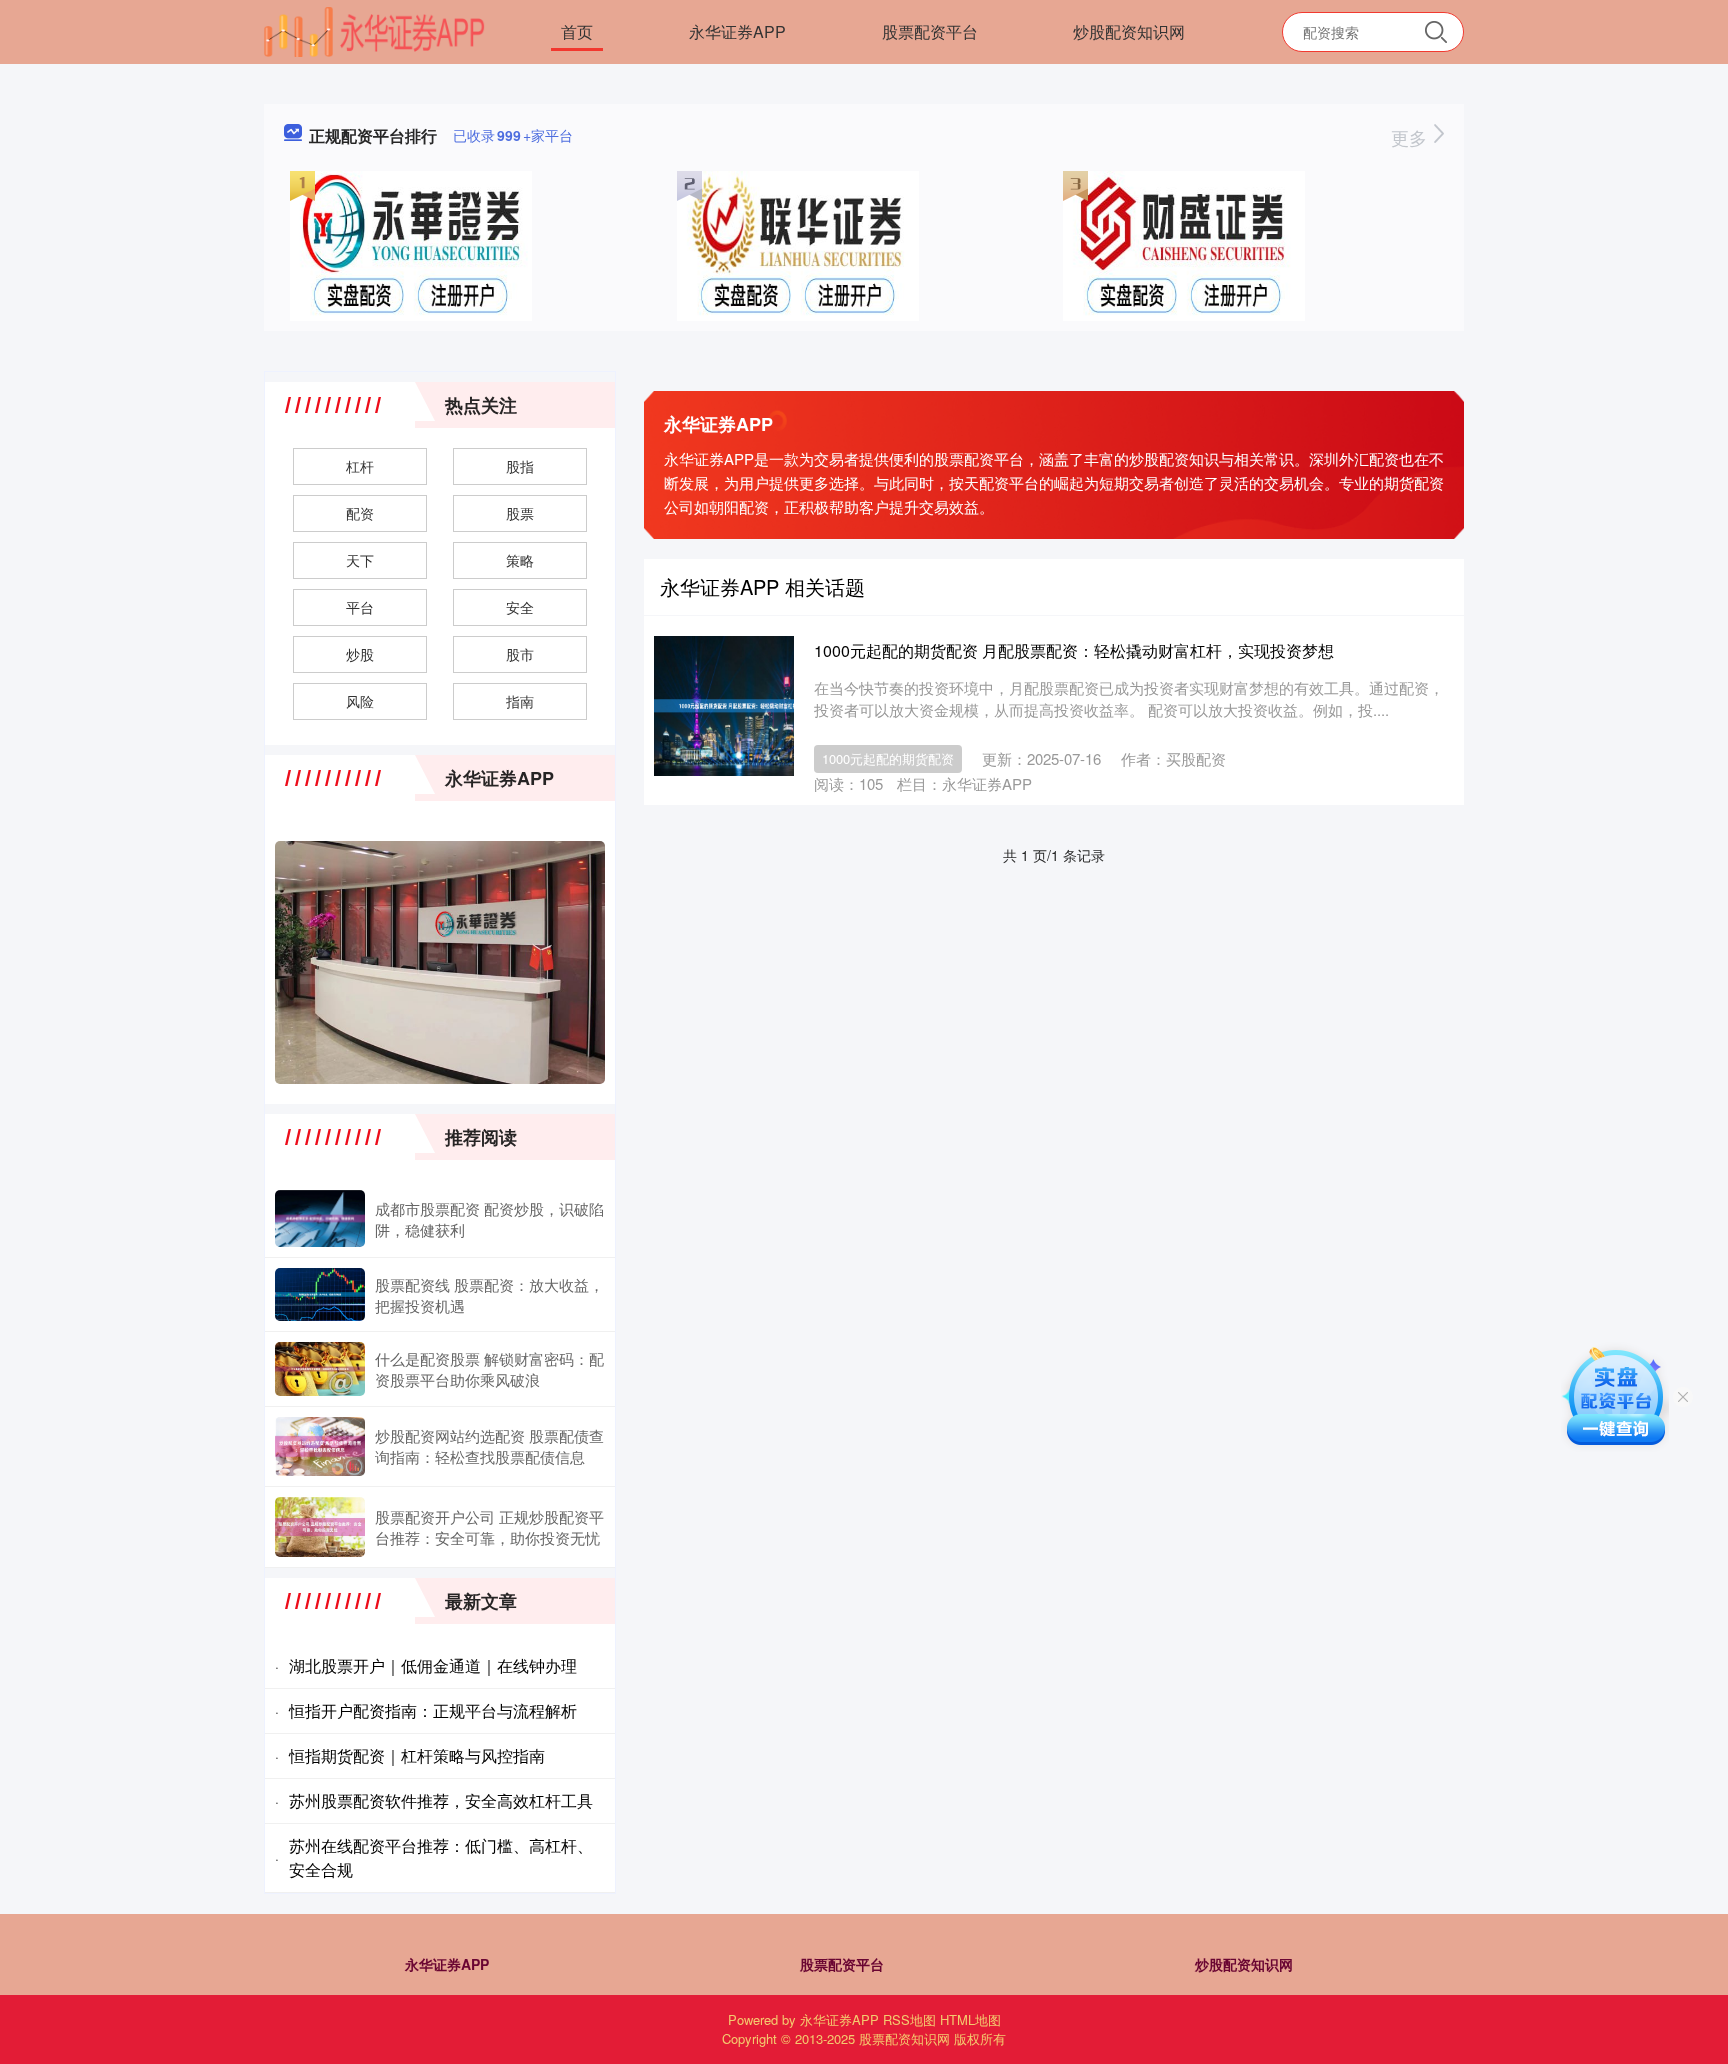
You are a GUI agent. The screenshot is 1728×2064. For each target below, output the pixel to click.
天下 (360, 560)
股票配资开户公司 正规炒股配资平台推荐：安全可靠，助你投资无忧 (489, 1527)
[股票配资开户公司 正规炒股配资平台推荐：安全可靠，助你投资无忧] (320, 1527)
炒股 (360, 654)
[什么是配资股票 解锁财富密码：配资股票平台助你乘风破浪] (320, 1369)
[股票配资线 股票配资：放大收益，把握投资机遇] (320, 1294)
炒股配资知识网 (1129, 31)
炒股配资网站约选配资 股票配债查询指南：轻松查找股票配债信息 (489, 1446)
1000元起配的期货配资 (888, 758)
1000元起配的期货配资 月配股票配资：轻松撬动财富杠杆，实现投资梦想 (1074, 650)
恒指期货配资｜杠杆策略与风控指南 (417, 1755)
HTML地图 (970, 2019)
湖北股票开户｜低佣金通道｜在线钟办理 (433, 1665)
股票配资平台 (930, 31)
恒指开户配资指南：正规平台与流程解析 (433, 1710)
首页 (577, 31)
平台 (360, 607)
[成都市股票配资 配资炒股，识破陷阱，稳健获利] (320, 1218)
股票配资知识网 (904, 2038)
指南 (520, 701)
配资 (360, 513)
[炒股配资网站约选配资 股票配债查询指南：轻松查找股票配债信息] (320, 1446)
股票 (520, 513)
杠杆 (360, 466)
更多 (1411, 137)
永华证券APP (737, 31)
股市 (520, 654)
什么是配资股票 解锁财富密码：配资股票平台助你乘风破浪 (489, 1369)
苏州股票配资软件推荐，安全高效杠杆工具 (441, 1800)
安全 (520, 607)
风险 (360, 701)
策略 (520, 560)
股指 (520, 466)
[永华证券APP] (374, 30)
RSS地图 (909, 2019)
